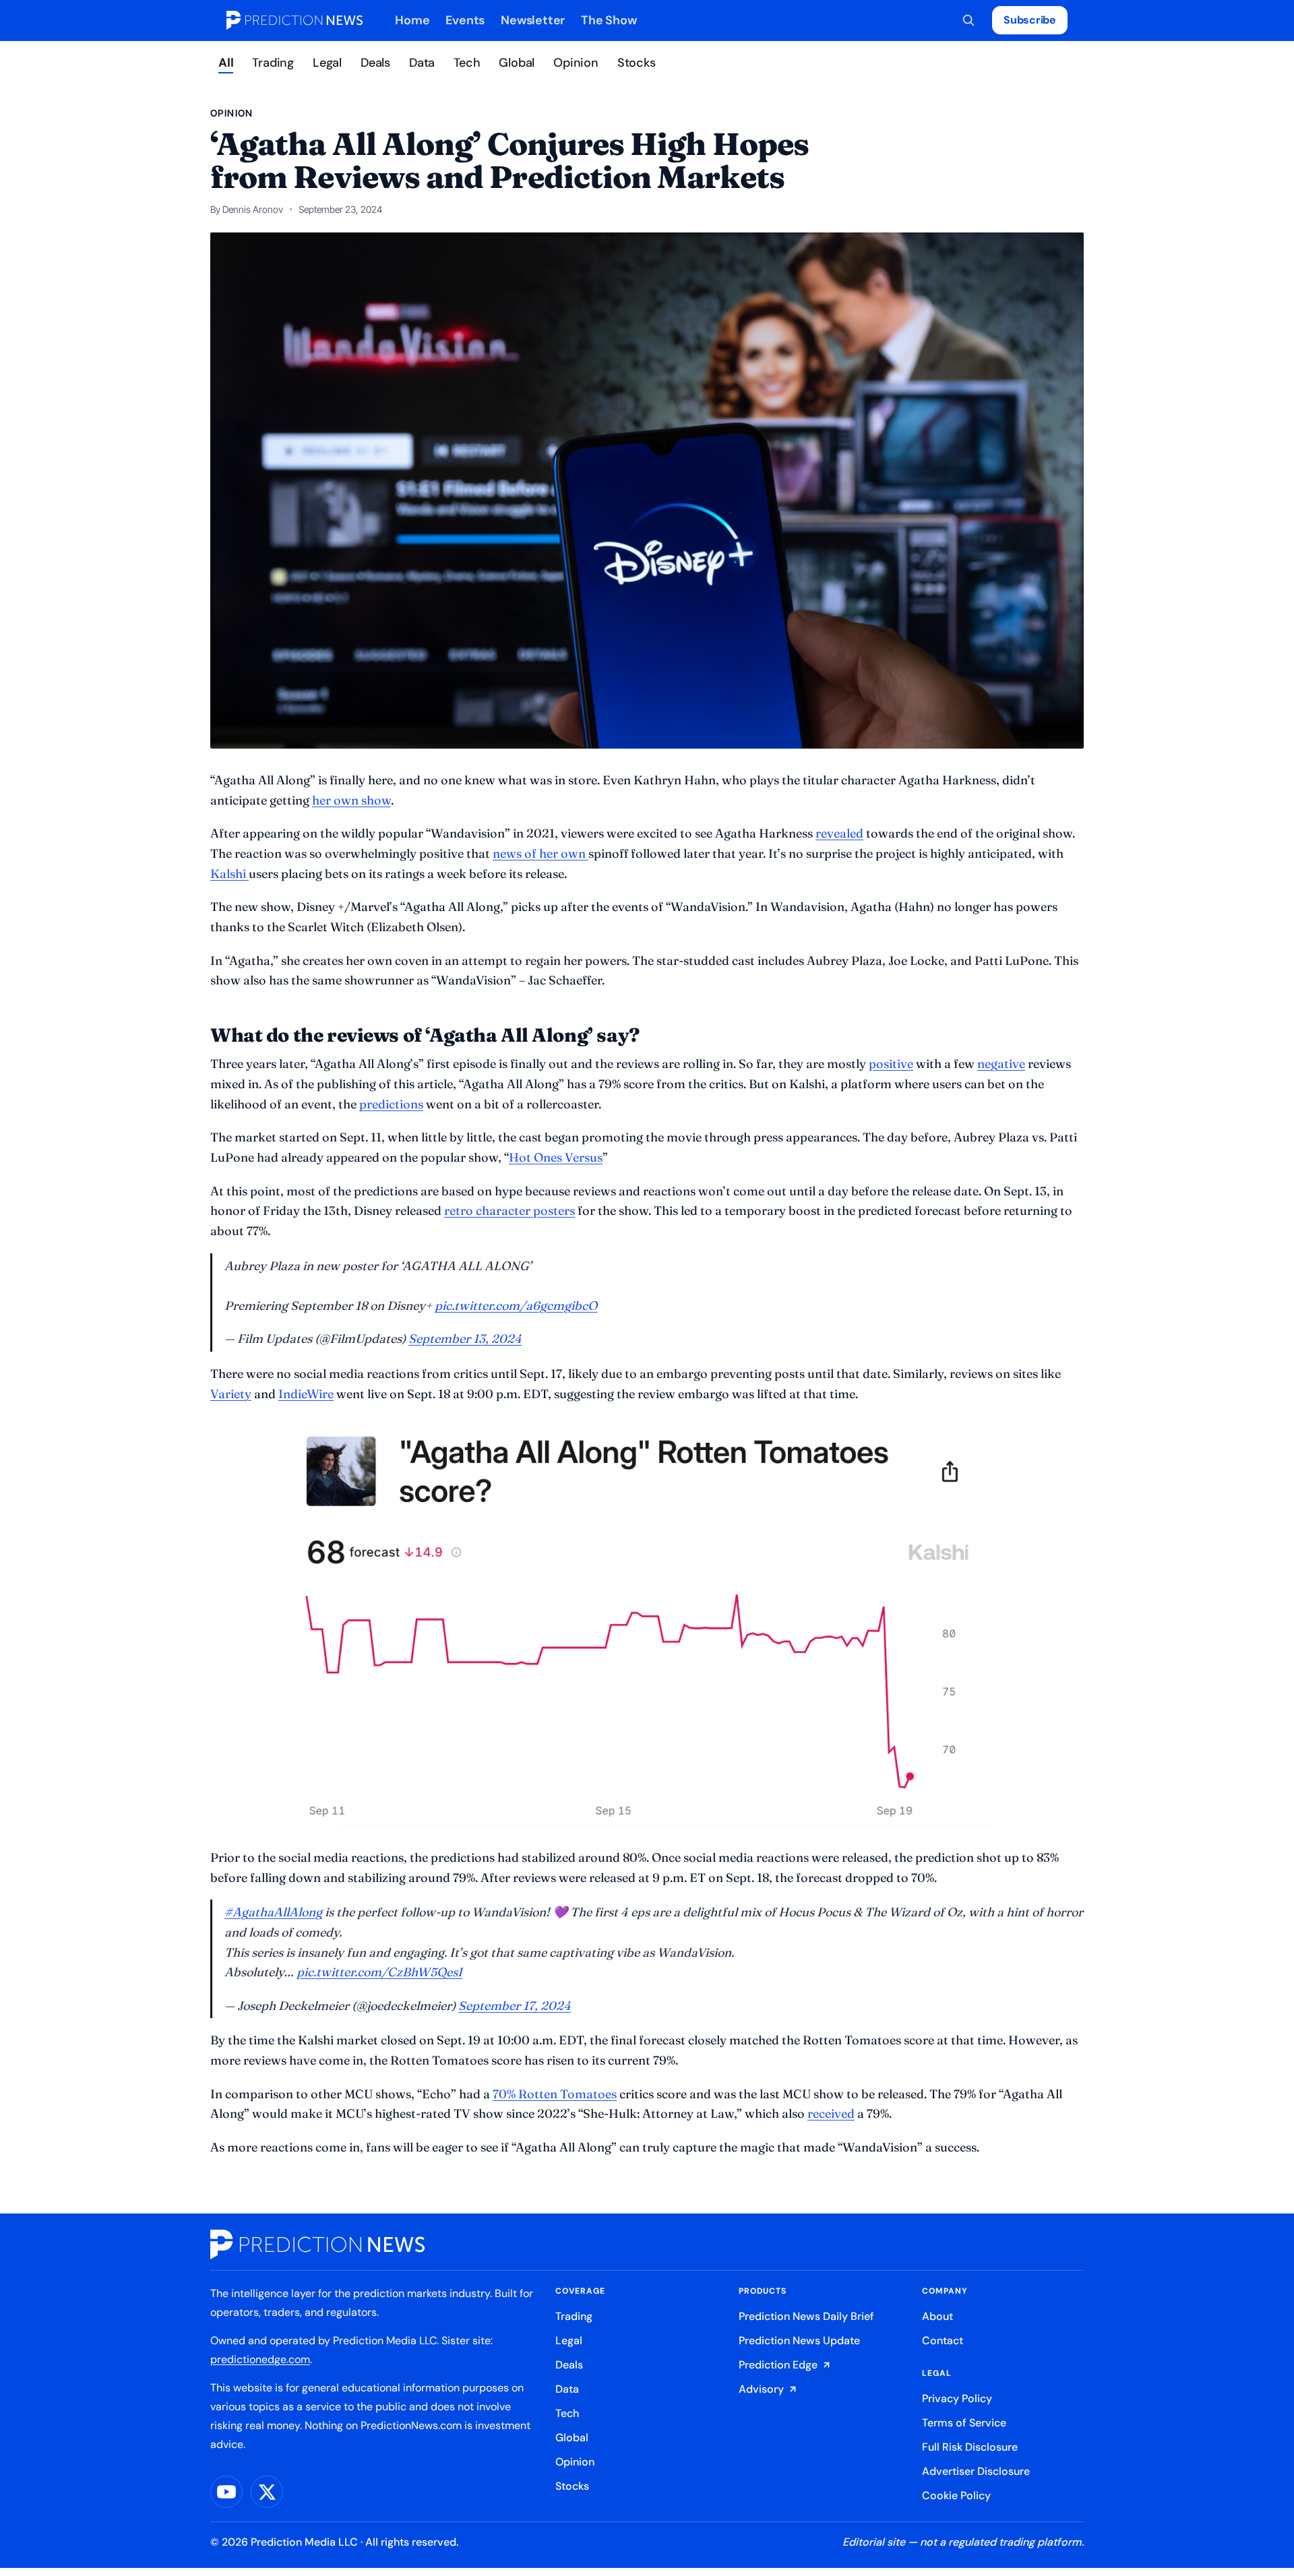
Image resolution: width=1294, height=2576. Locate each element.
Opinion (576, 63)
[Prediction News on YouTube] (226, 2492)
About (937, 2316)
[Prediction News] (295, 20)
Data (422, 63)
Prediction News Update (799, 2341)
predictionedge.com (260, 2359)
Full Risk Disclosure (970, 2447)
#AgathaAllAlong (273, 1912)
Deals (375, 63)
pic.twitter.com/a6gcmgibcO (516, 1306)
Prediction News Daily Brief (806, 2316)
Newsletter (533, 20)
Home (412, 20)
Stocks (637, 63)
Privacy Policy (957, 2398)
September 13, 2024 (465, 1339)
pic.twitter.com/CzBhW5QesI (379, 1972)
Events (465, 20)
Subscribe (1030, 20)
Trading (273, 63)
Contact (943, 2341)
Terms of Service (964, 2423)
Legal (327, 63)
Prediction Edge (778, 2365)
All (226, 63)
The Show (609, 20)
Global (517, 63)
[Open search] (968, 20)
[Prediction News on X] (267, 2492)
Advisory (761, 2389)
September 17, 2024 (515, 2006)
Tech (467, 63)
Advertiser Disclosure (976, 2471)
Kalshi (229, 874)
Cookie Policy (956, 2495)
